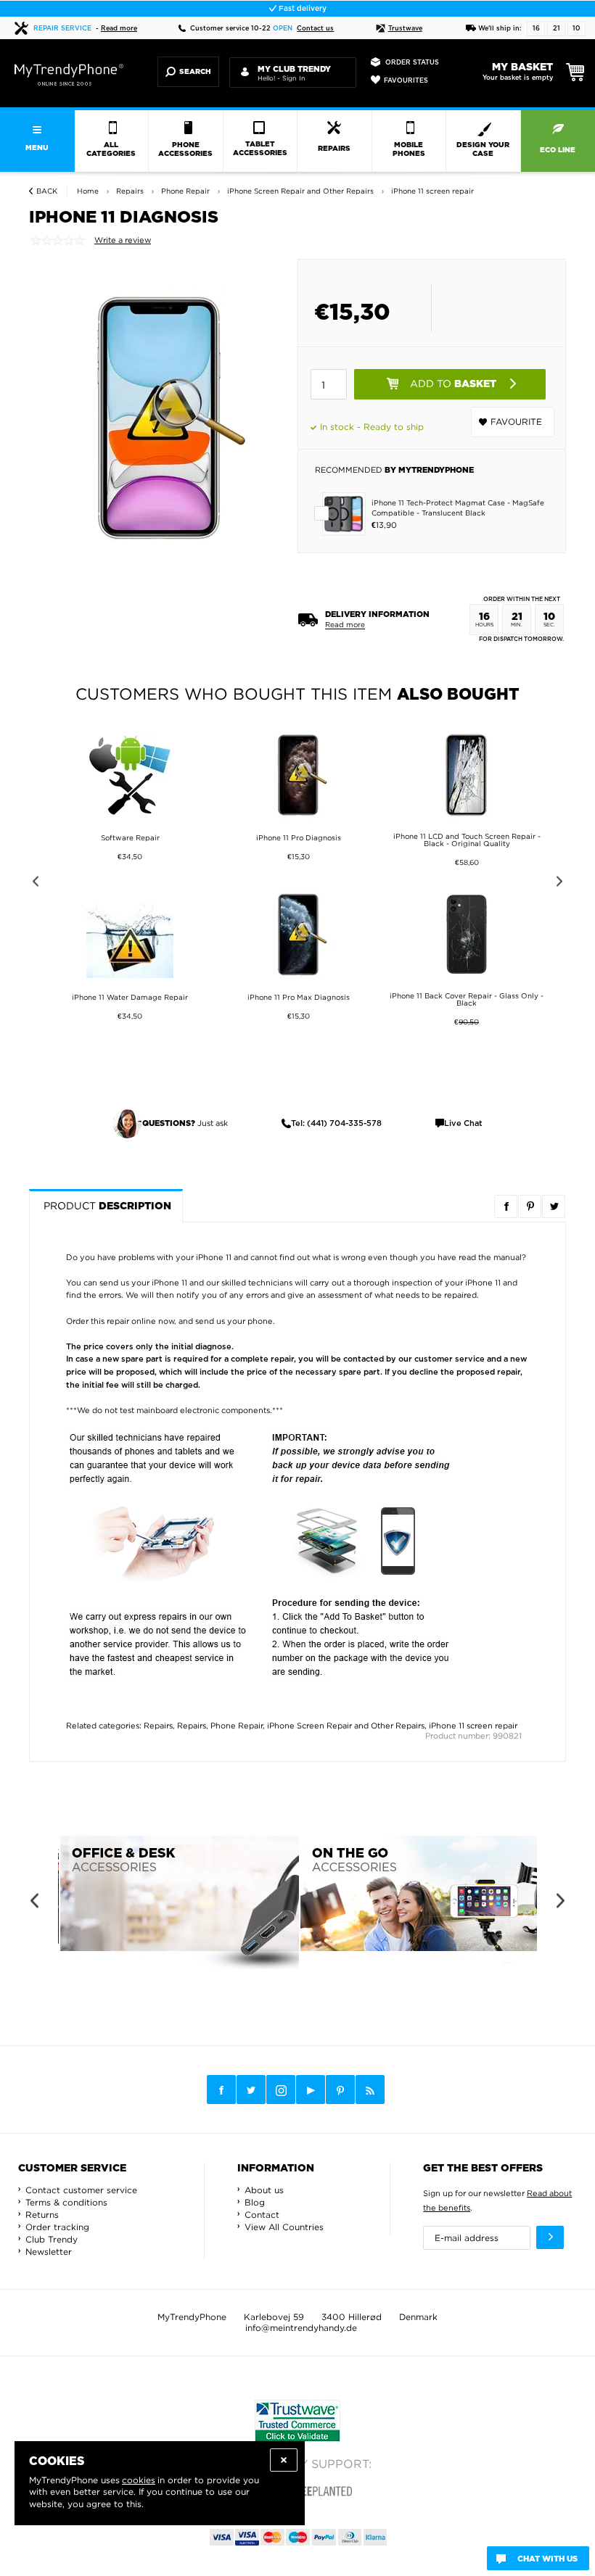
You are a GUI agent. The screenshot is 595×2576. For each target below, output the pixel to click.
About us (264, 2190)
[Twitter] (251, 2090)
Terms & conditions (66, 2202)
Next (562, 883)
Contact (262, 2215)
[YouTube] (311, 2090)
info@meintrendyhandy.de (301, 2328)
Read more (119, 29)
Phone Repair (237, 1726)
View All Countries (284, 2227)
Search (195, 72)
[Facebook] (221, 2090)
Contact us (315, 29)
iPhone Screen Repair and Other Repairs (346, 1726)
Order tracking (57, 2227)
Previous (33, 883)
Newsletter (49, 2252)
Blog (255, 2202)
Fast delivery (301, 9)
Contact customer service (81, 2190)
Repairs (158, 1726)
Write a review (123, 240)
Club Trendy (52, 2239)
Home (88, 191)
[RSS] (370, 2090)
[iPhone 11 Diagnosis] (160, 418)
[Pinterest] (340, 2090)
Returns (42, 2215)
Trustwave (405, 29)
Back (47, 191)
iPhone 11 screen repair (473, 1726)
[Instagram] (281, 2090)
